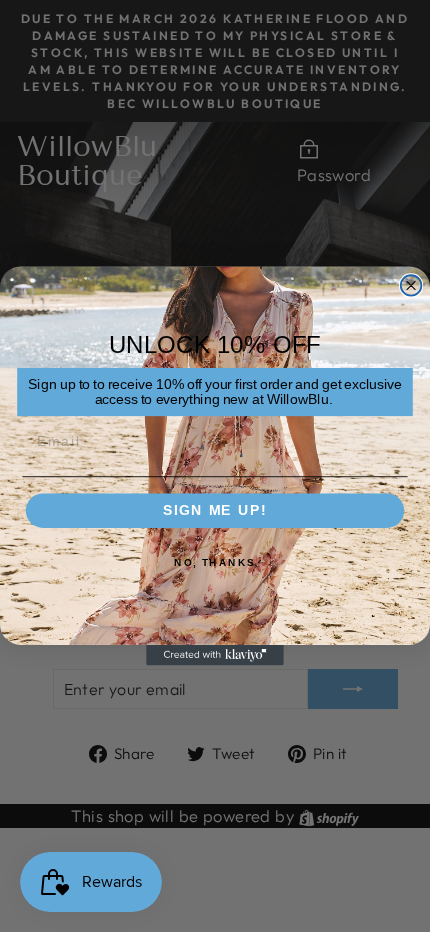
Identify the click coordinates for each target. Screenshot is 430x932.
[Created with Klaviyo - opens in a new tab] (215, 655)
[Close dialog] (411, 285)
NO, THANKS (215, 563)
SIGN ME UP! (215, 510)
